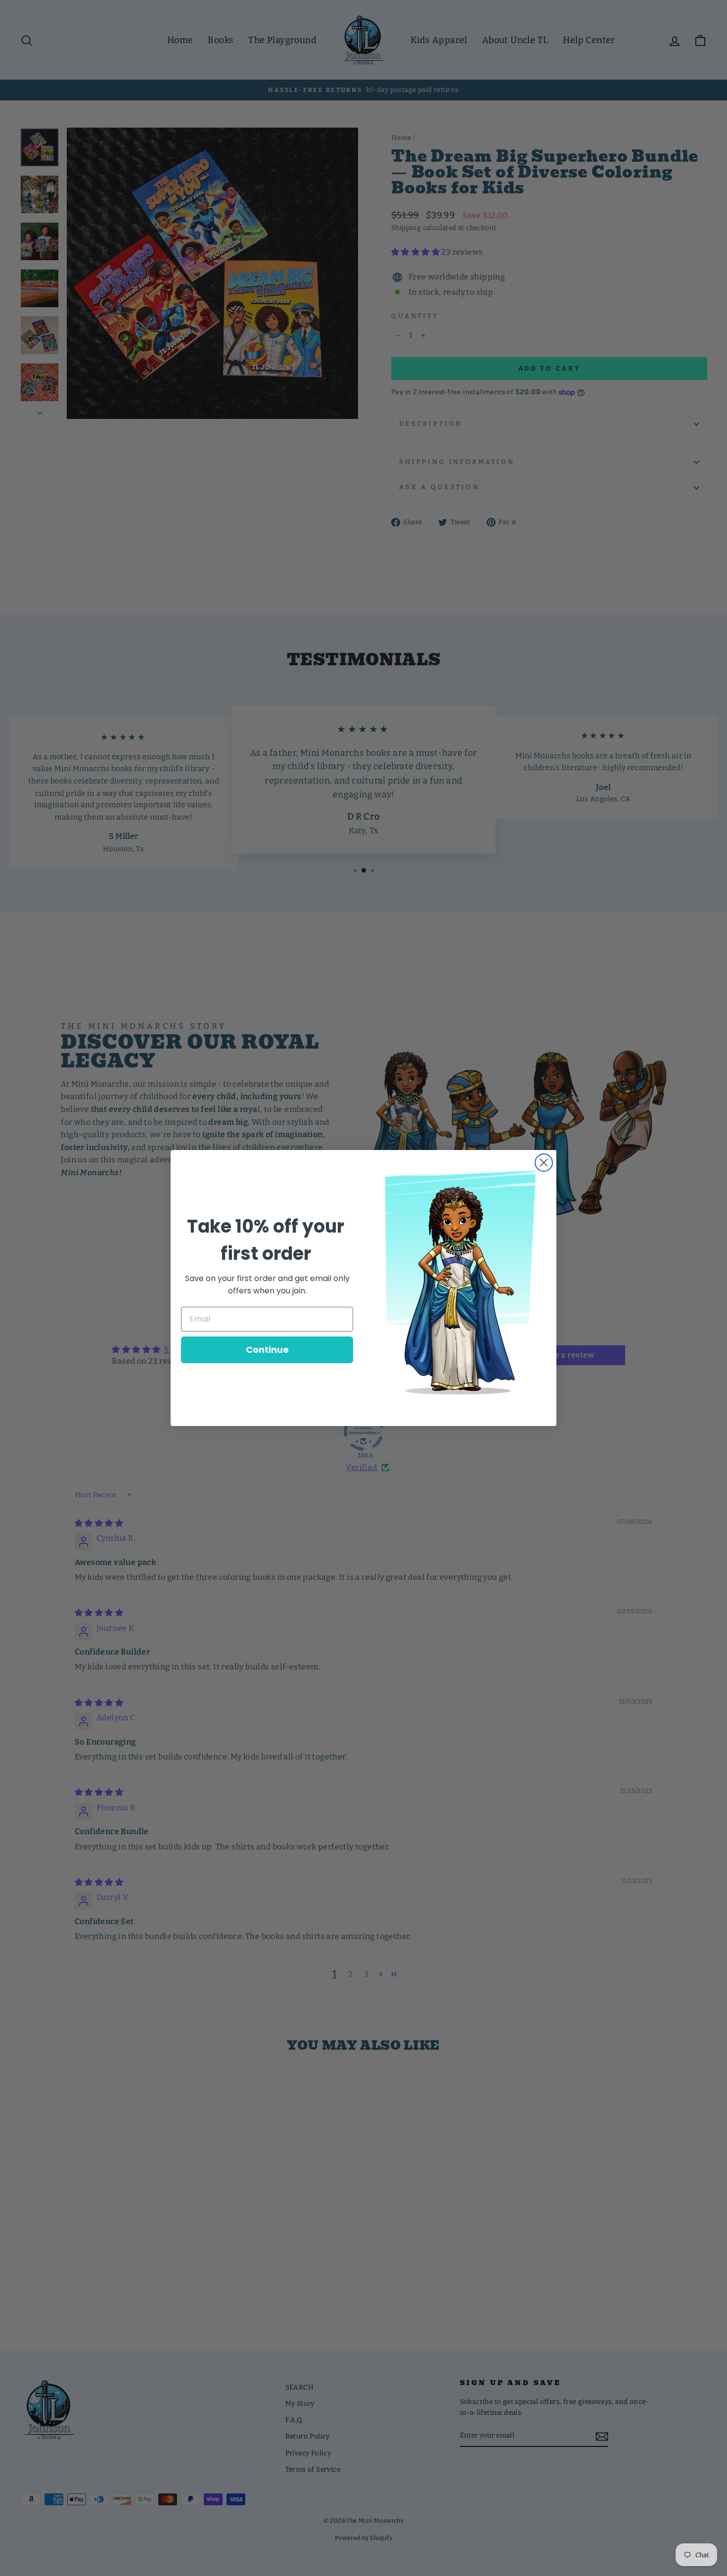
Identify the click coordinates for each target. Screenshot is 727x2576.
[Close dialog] (544, 1163)
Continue (267, 1350)
